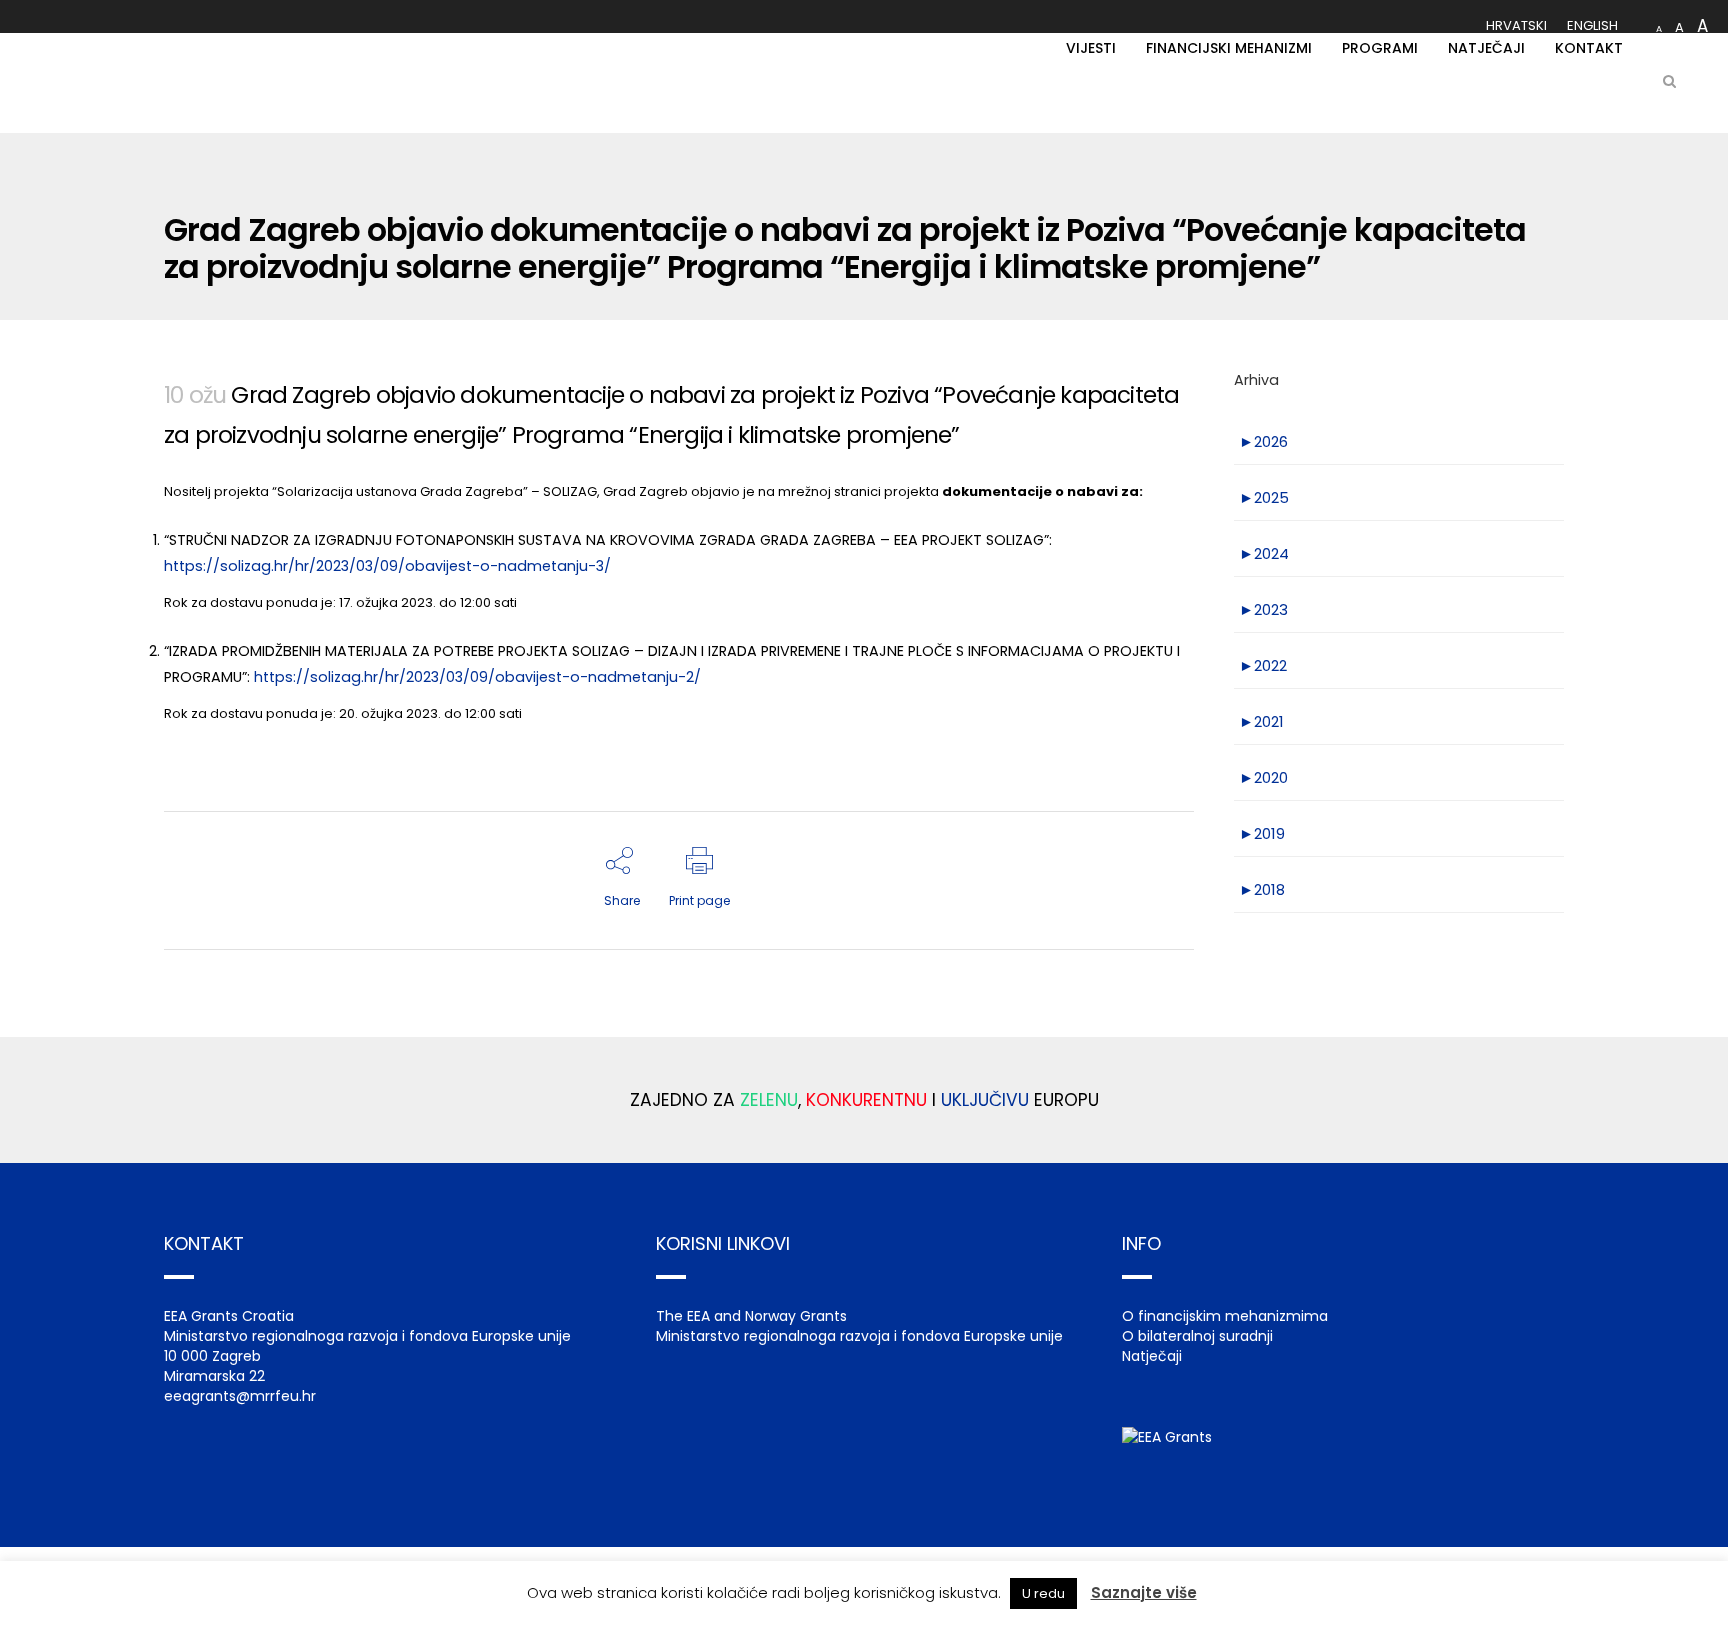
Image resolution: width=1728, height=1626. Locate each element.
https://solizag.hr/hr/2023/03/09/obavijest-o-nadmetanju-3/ (387, 566)
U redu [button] (1043, 1593)
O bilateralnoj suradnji (1197, 1336)
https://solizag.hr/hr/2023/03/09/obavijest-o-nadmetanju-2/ (477, 677)
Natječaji (1152, 1356)
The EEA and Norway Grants (751, 1316)
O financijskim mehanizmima (1225, 1316)
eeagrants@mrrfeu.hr (240, 1396)
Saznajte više (1144, 1592)
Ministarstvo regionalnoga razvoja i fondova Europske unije (859, 1336)
